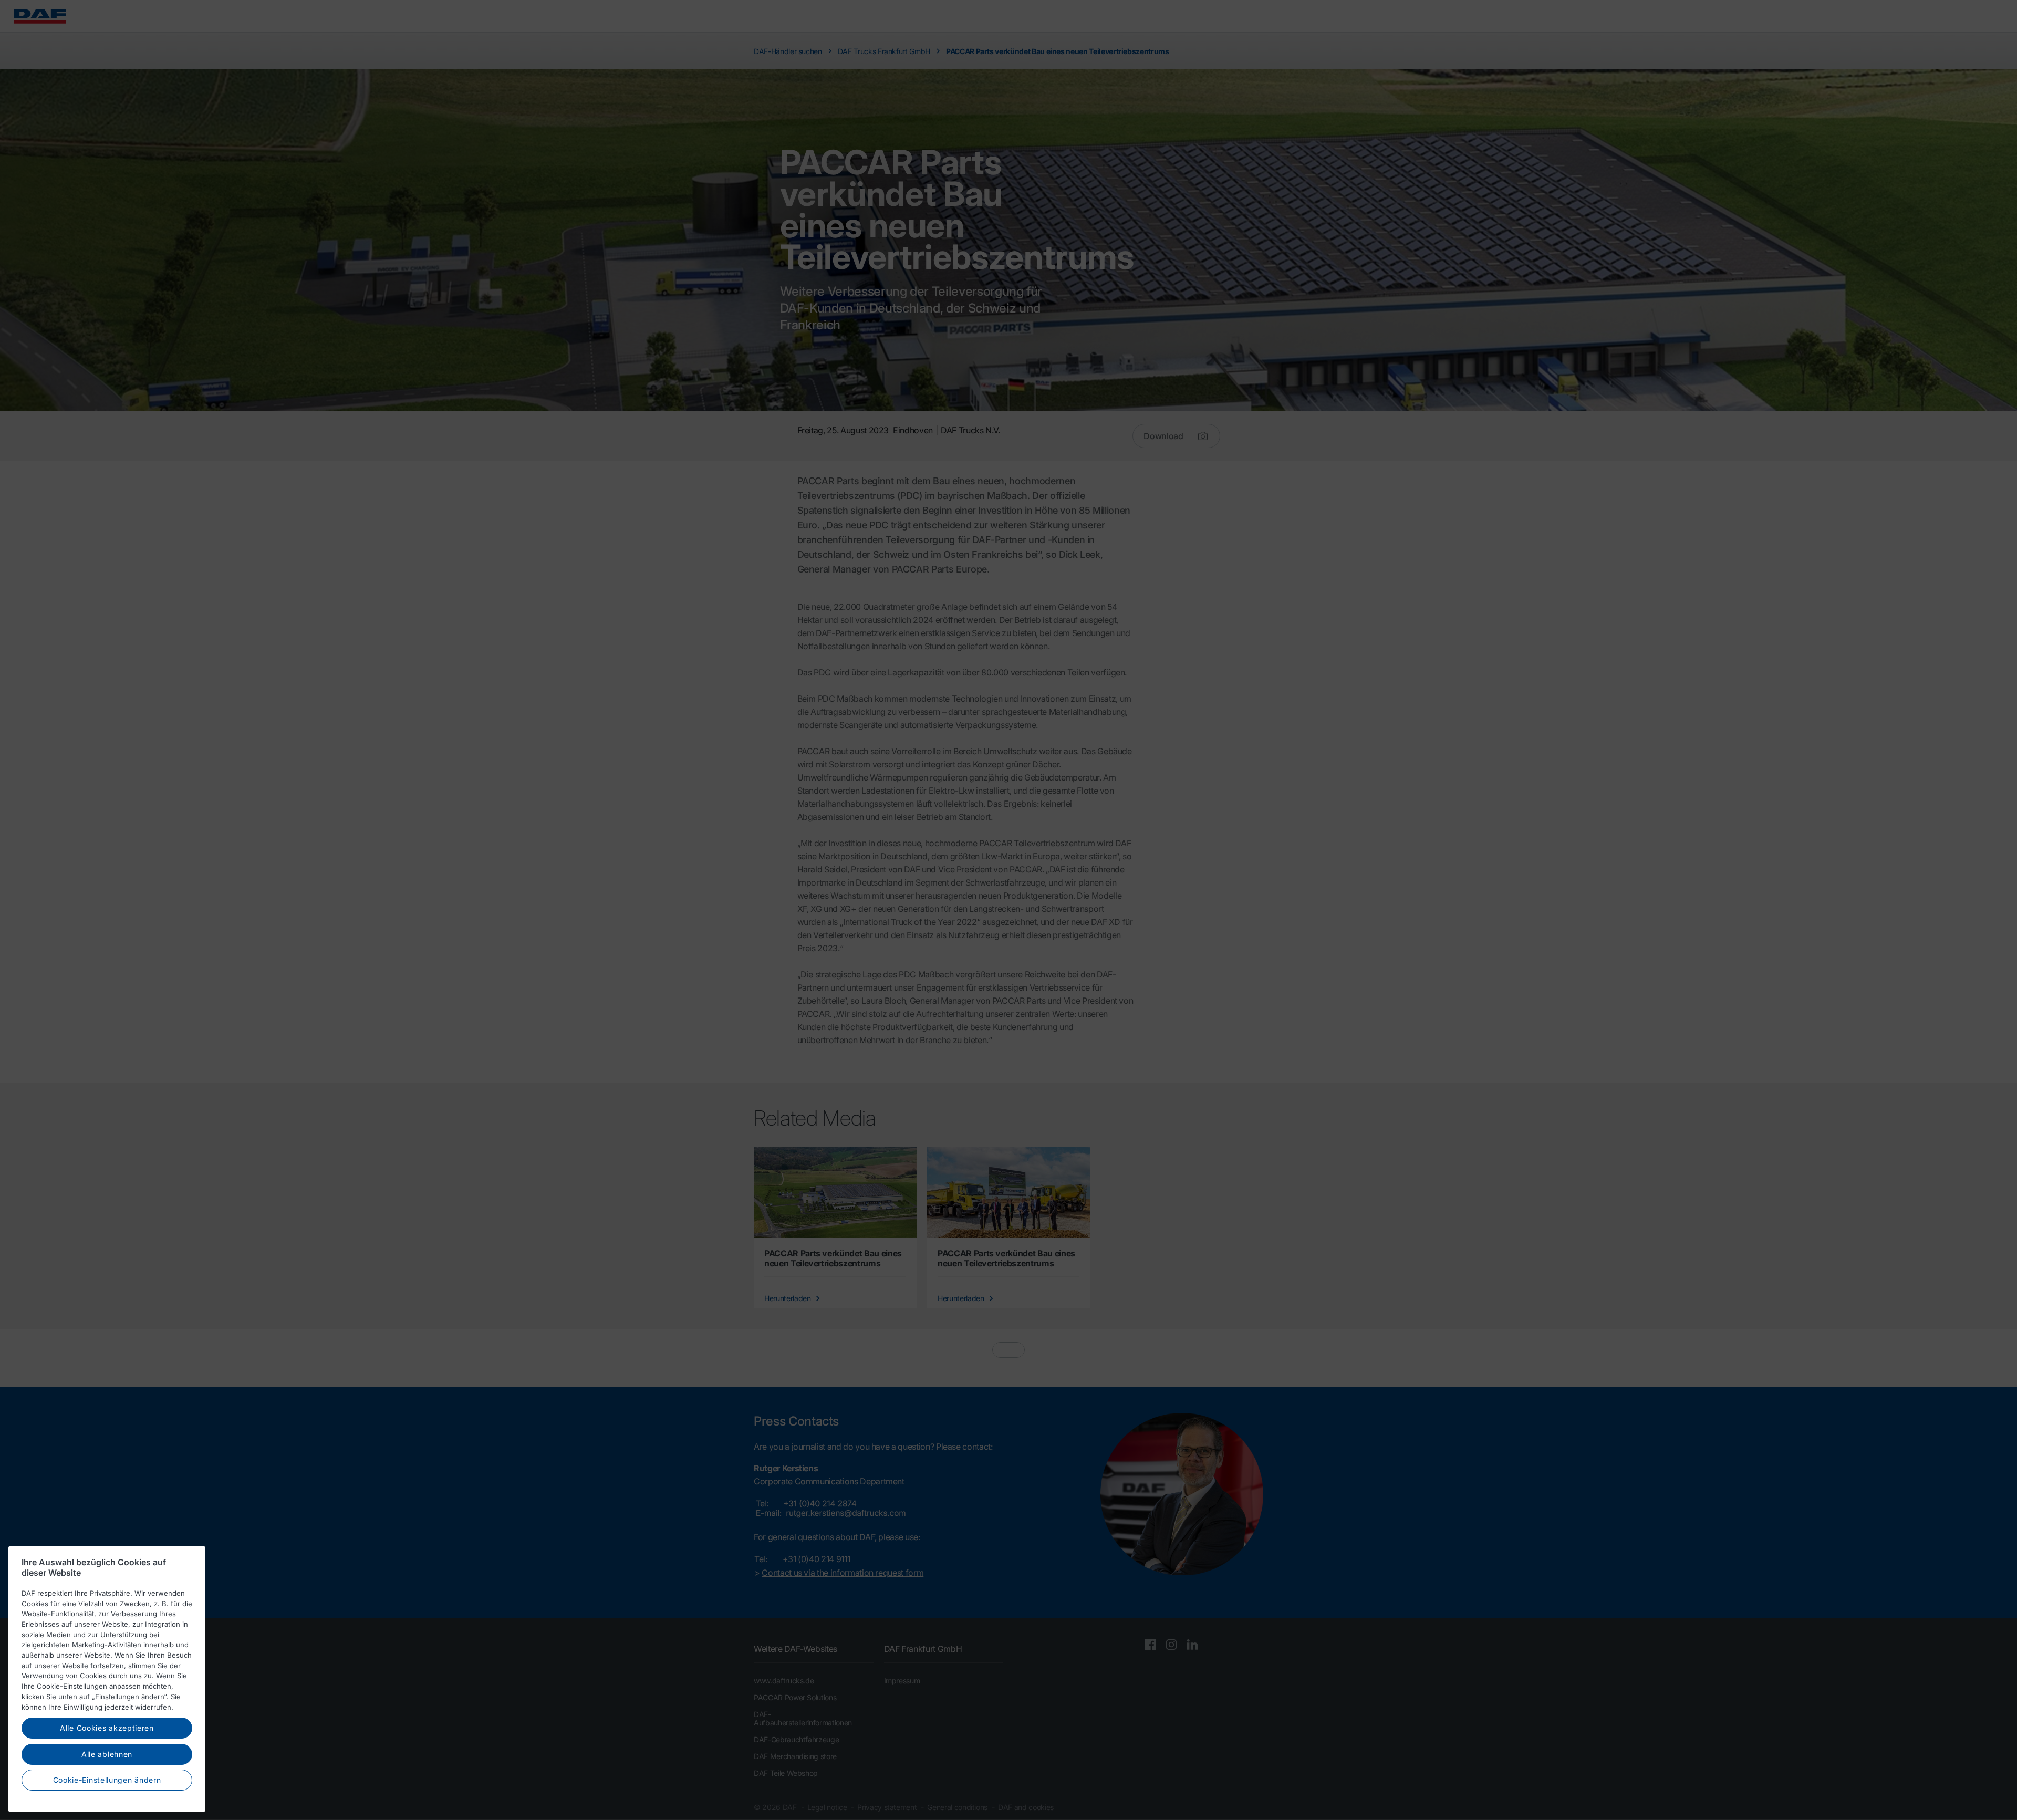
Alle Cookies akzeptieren (107, 1728)
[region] (107, 1679)
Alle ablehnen (107, 1754)
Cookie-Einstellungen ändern (107, 1780)
